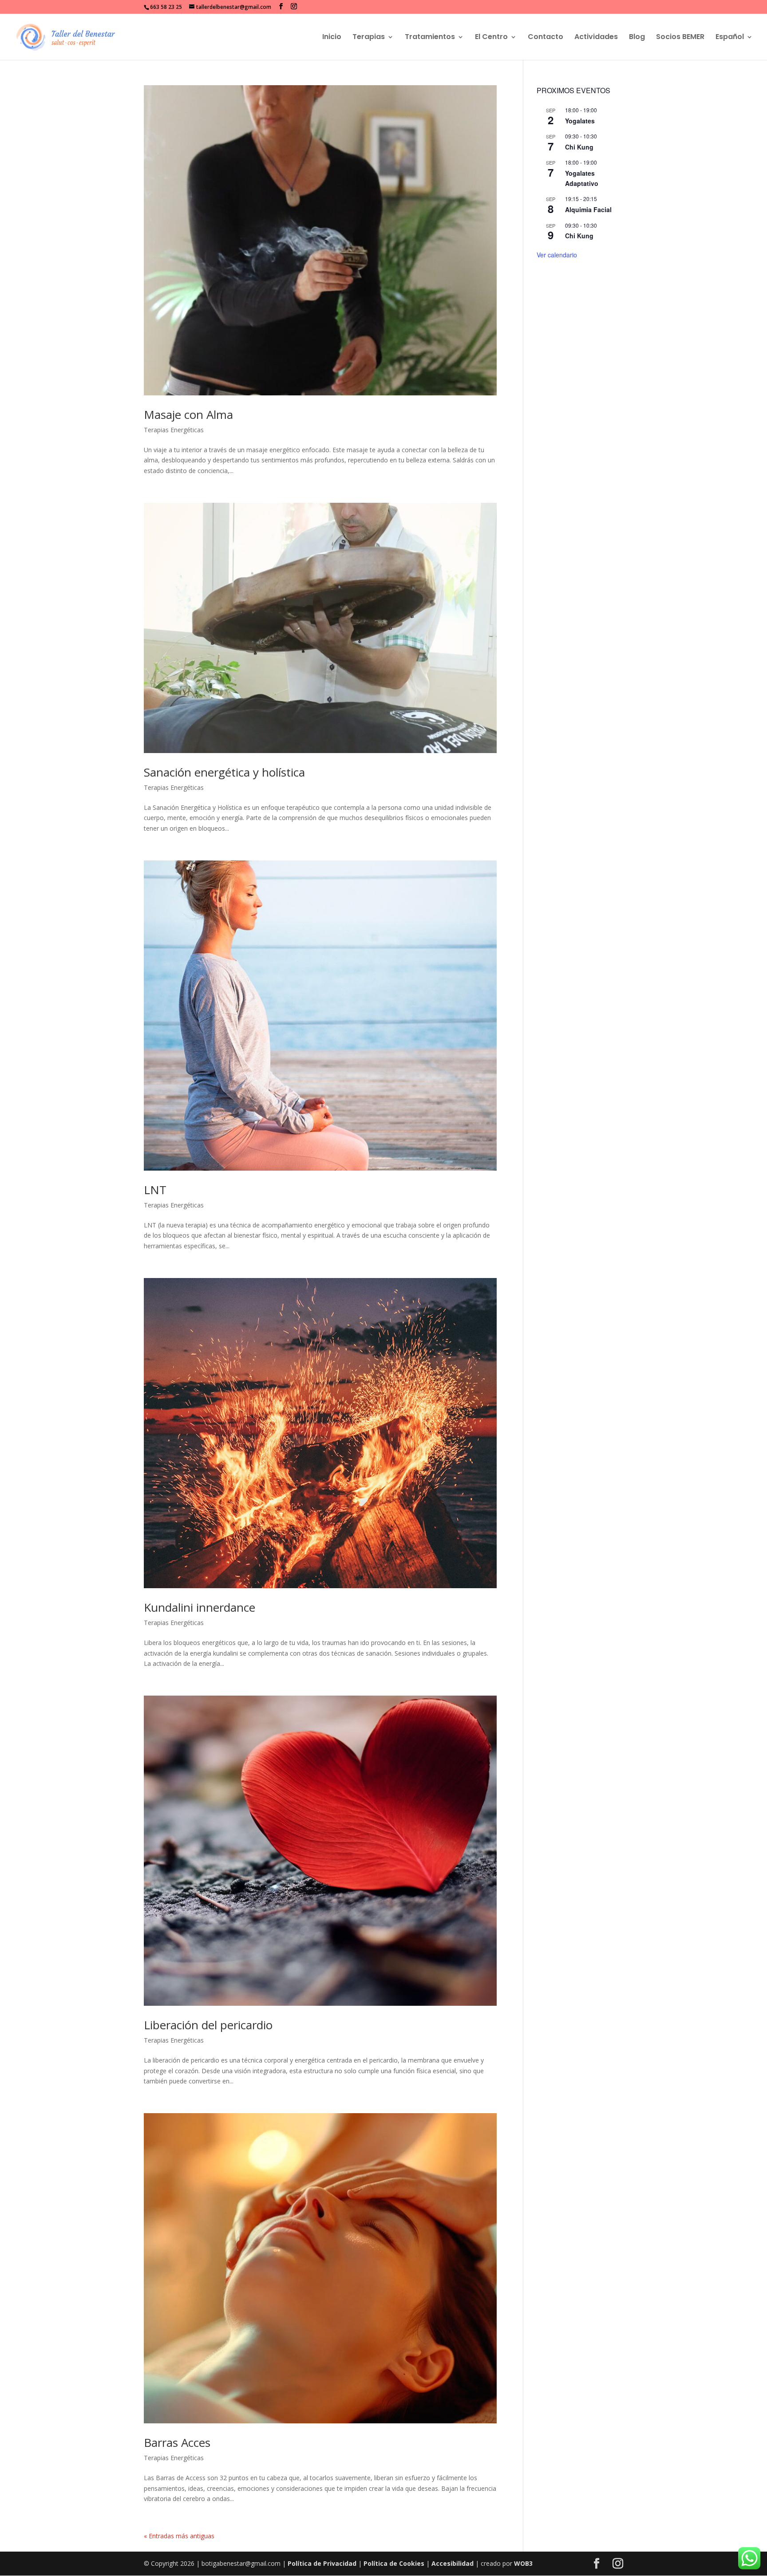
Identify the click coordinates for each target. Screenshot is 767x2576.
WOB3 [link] (523, 2563)
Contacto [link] (546, 38)
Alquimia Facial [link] (588, 209)
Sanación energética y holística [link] (224, 772)
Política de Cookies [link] (394, 2563)
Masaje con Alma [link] (188, 414)
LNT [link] (155, 1190)
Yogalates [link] (580, 121)
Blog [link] (637, 38)
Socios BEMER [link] (680, 38)
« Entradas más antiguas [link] (179, 2536)
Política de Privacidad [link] (322, 2563)
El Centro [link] (491, 38)
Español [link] (730, 38)
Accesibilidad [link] (453, 2563)
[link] (66, 36)
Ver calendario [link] (557, 255)
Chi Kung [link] (579, 147)
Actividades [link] (596, 38)
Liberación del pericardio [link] (208, 2025)
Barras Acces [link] (177, 2442)
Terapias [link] (369, 38)
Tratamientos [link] (430, 38)
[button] (281, 6)
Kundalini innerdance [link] (200, 1607)
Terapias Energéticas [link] (174, 430)
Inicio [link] (332, 38)
